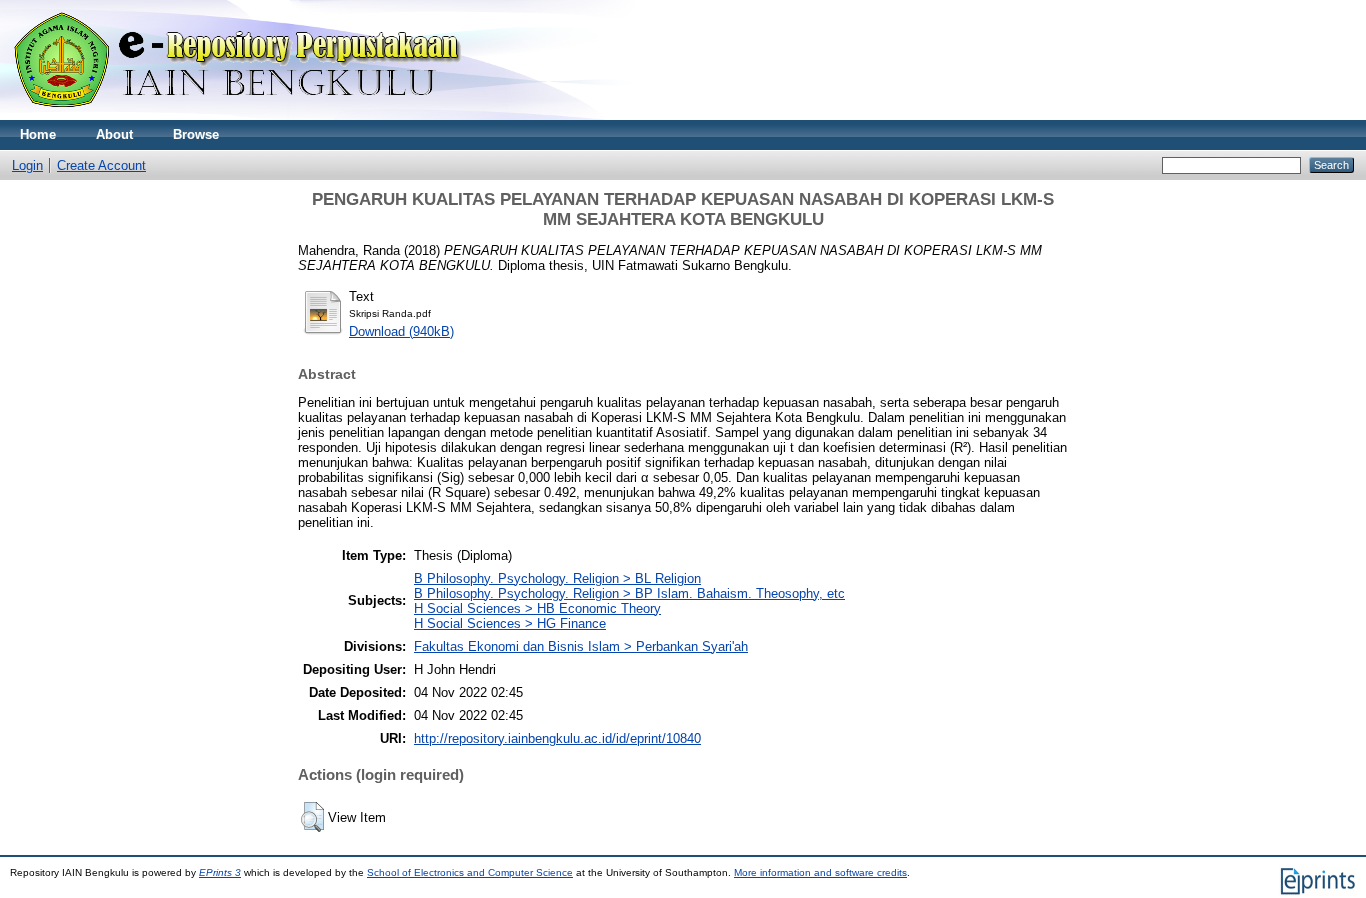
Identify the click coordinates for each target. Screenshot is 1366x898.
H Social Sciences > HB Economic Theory (537, 608)
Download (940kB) (401, 331)
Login (27, 165)
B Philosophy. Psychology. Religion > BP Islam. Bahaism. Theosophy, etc (629, 593)
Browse (196, 134)
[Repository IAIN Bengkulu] (260, 115)
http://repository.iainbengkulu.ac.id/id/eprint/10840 (557, 738)
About (114, 134)
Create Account (101, 165)
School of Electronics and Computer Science (470, 872)
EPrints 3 (220, 872)
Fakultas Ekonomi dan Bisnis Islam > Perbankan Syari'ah (581, 646)
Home (38, 134)
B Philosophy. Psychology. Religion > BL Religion (557, 578)
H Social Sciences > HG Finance (510, 623)
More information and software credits (820, 872)
